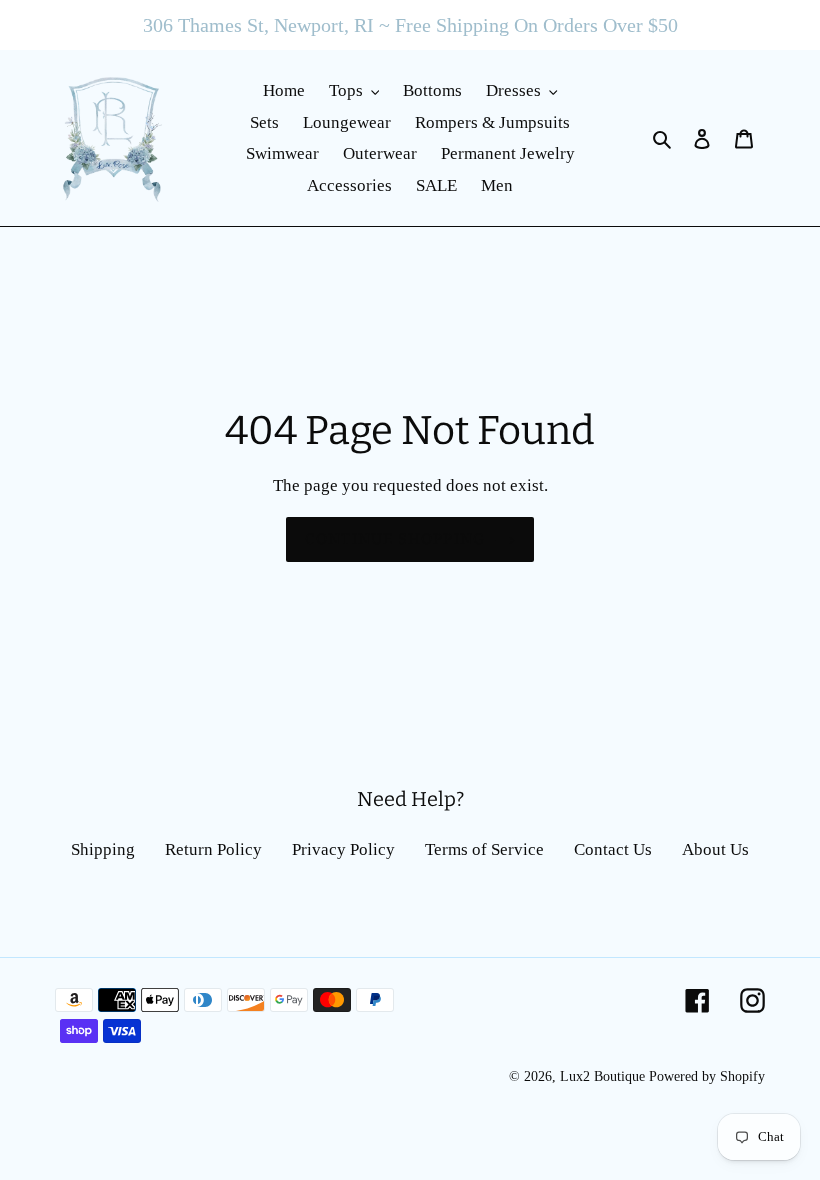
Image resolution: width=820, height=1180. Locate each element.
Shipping (103, 849)
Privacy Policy (343, 849)
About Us (715, 849)
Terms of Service (484, 849)
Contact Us (613, 849)
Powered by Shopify (707, 1076)
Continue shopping (395, 539)
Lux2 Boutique (602, 1076)
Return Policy (213, 849)
